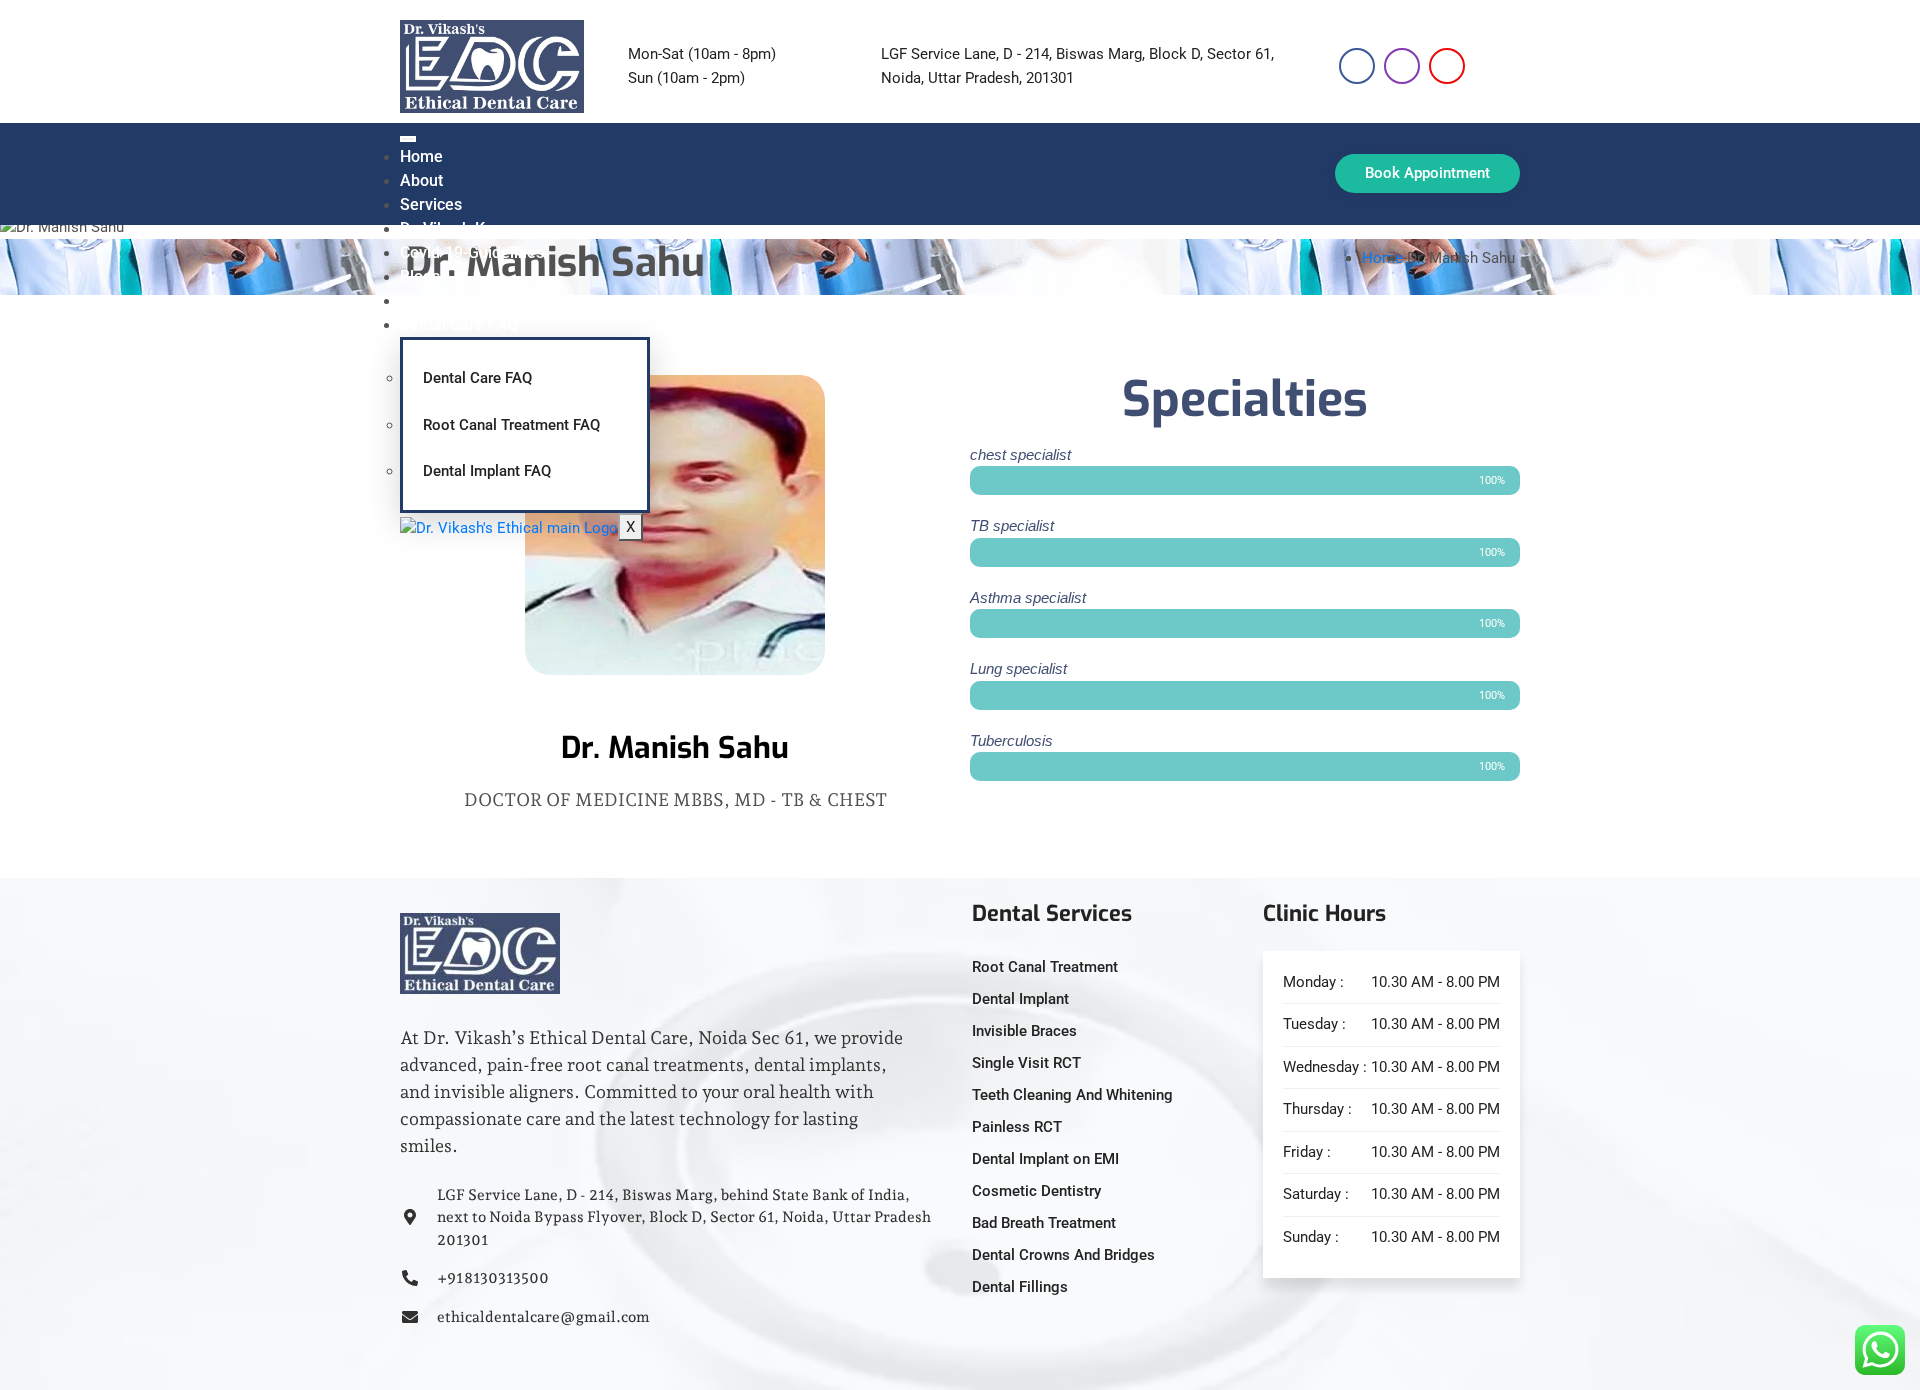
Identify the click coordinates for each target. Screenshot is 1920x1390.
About (421, 180)
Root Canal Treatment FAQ (511, 425)
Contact (427, 300)
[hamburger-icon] (408, 139)
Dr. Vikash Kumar (461, 228)
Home (421, 156)
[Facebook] (1357, 66)
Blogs (420, 276)
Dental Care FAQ (459, 324)
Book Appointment (1427, 173)
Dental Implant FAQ (487, 471)
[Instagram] (1402, 66)
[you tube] (1447, 66)
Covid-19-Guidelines (472, 252)
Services (431, 204)
